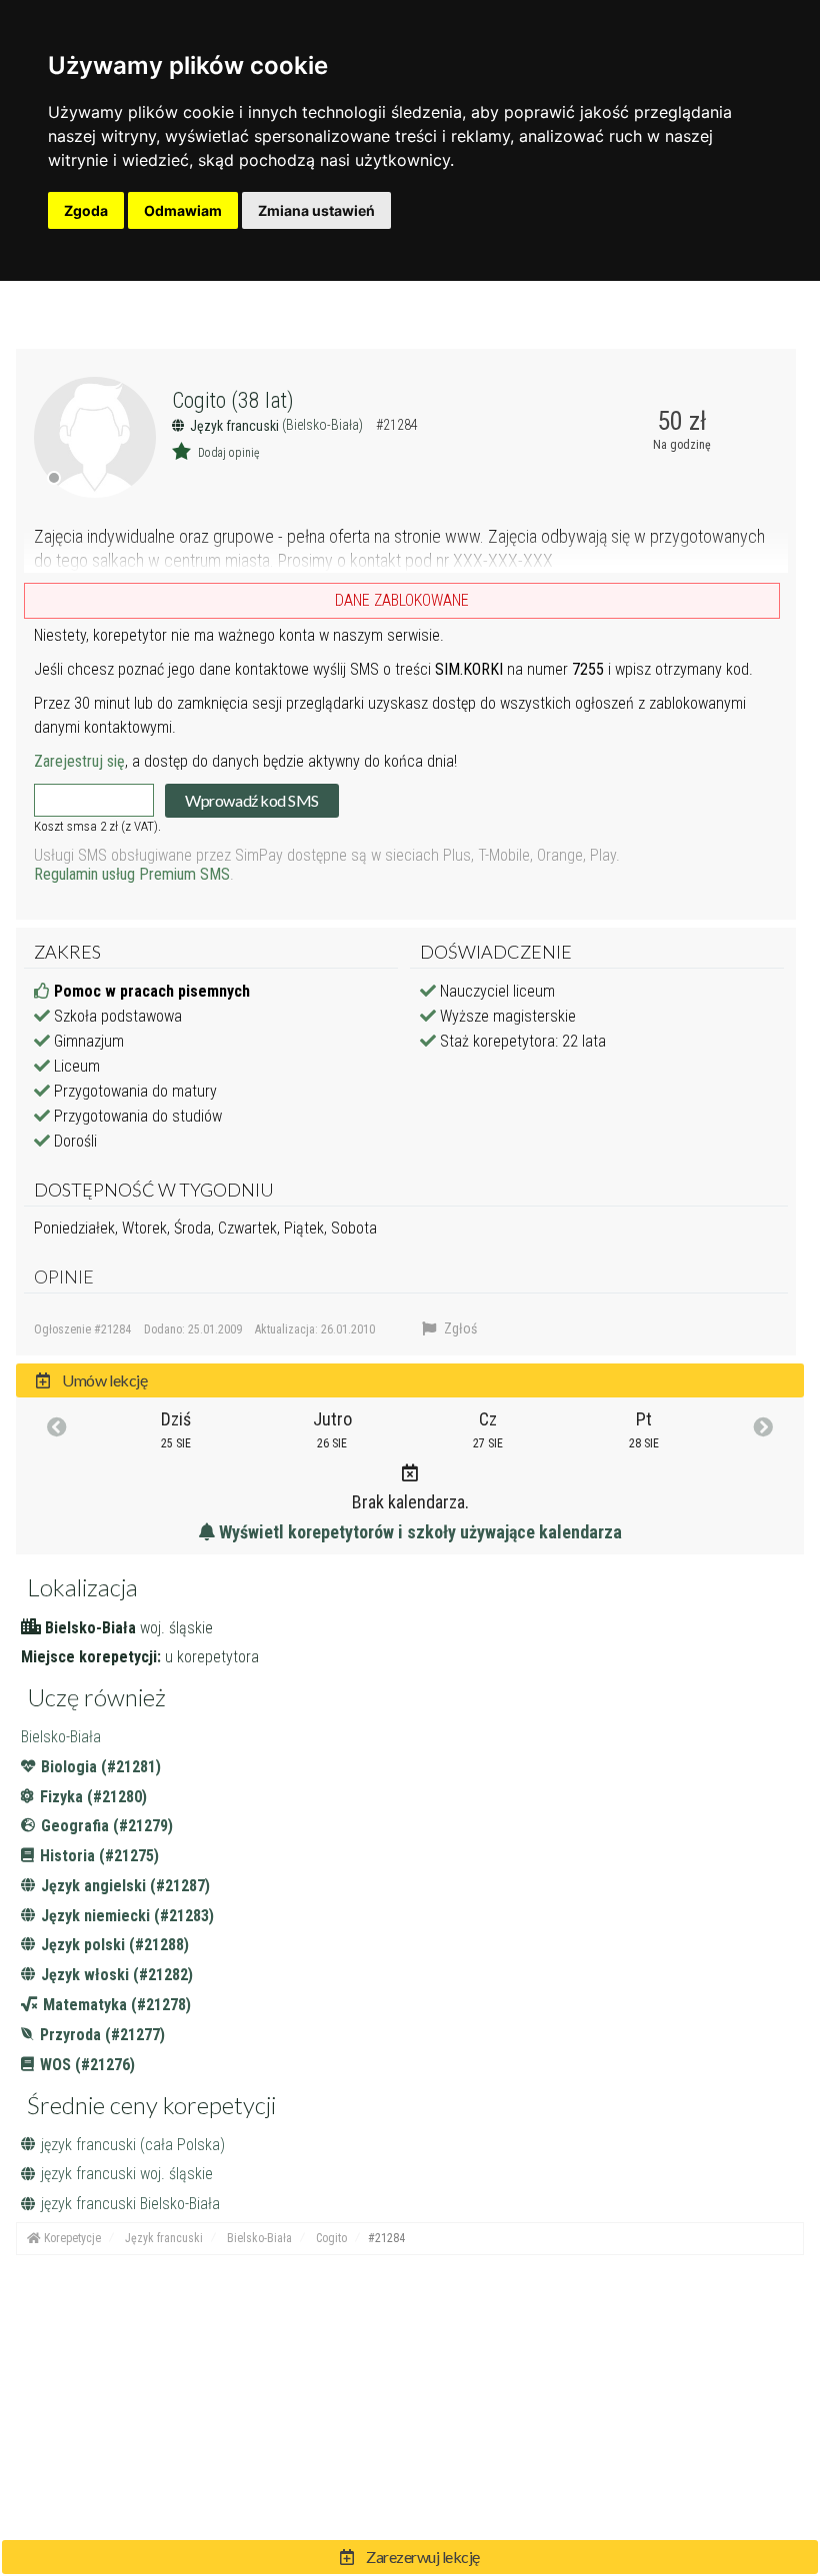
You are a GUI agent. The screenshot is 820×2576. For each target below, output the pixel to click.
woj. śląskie (176, 1628)
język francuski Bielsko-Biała (130, 2204)
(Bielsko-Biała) (324, 425)
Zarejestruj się (79, 761)
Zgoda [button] (86, 210)
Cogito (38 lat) (233, 400)
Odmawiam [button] (183, 210)
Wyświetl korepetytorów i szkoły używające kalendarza (418, 1532)
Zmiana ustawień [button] (316, 210)
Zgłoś (459, 1328)
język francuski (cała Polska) (133, 2145)
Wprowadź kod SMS (251, 800)
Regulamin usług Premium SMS (132, 874)
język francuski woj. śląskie (127, 2174)
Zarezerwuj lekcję (422, 2557)
